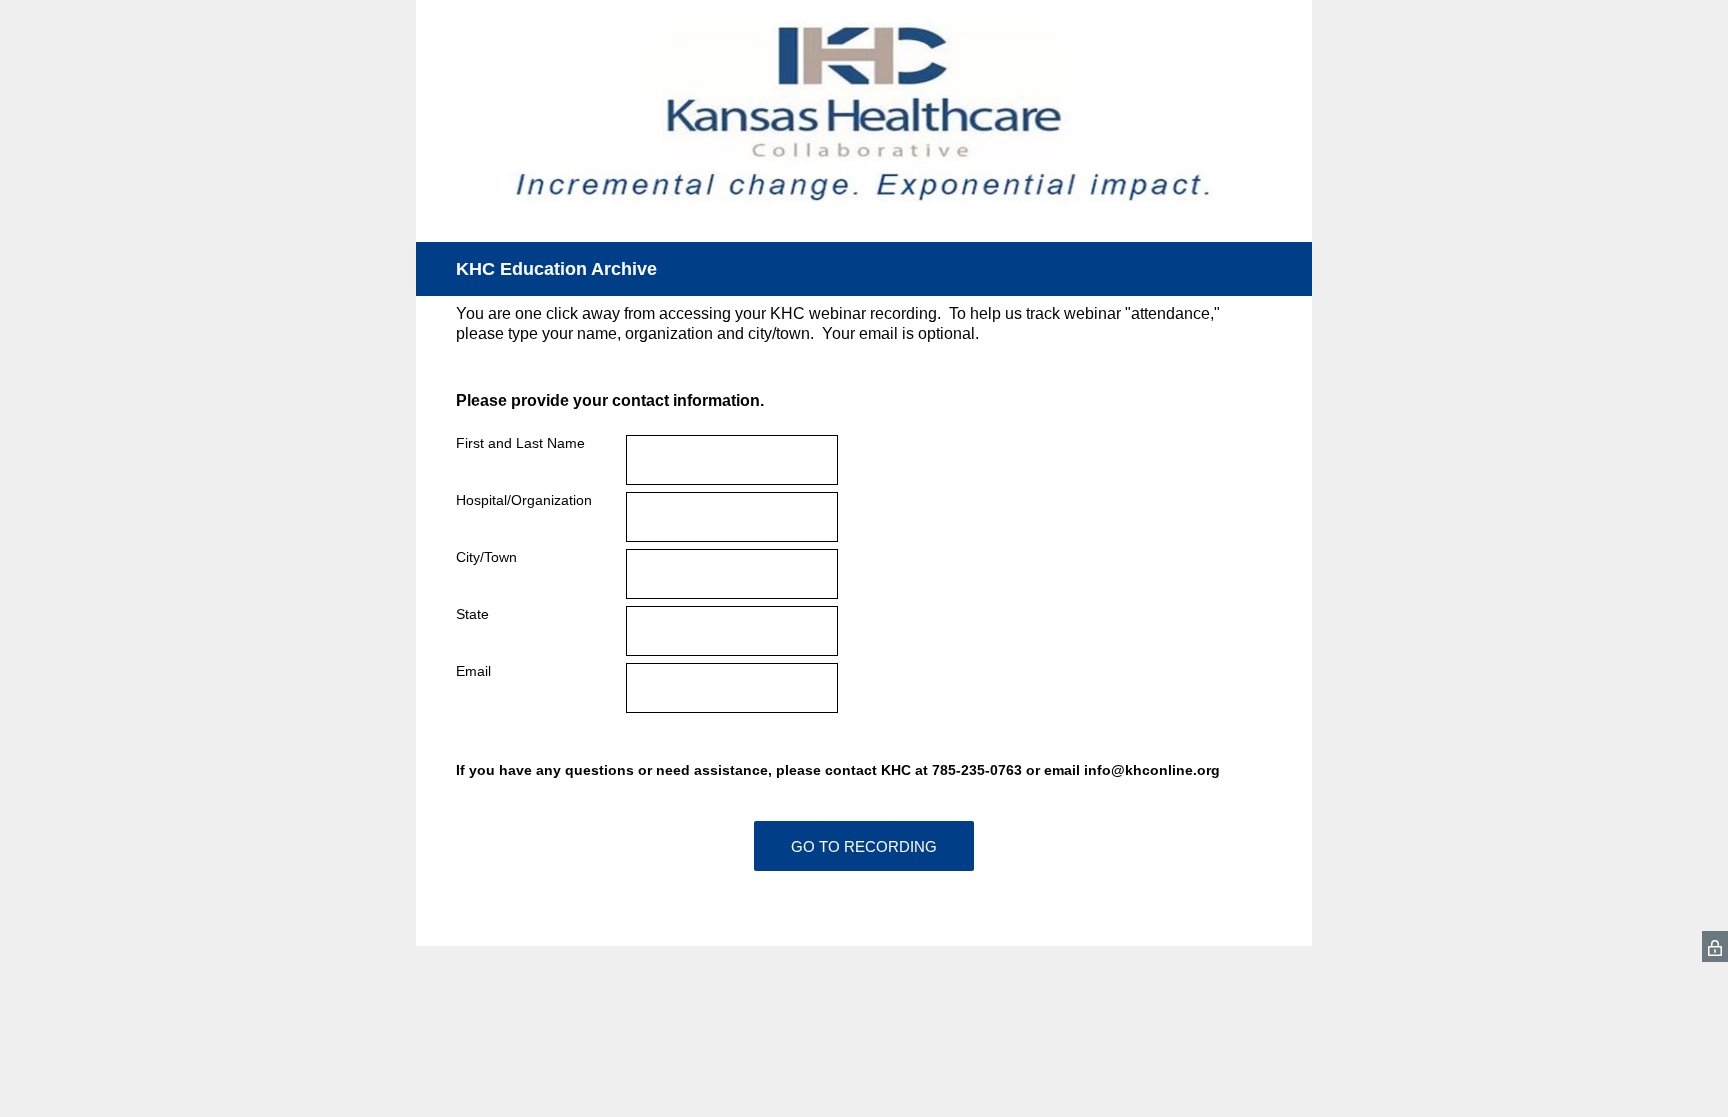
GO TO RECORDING (864, 846)
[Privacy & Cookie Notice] (1715, 946)
